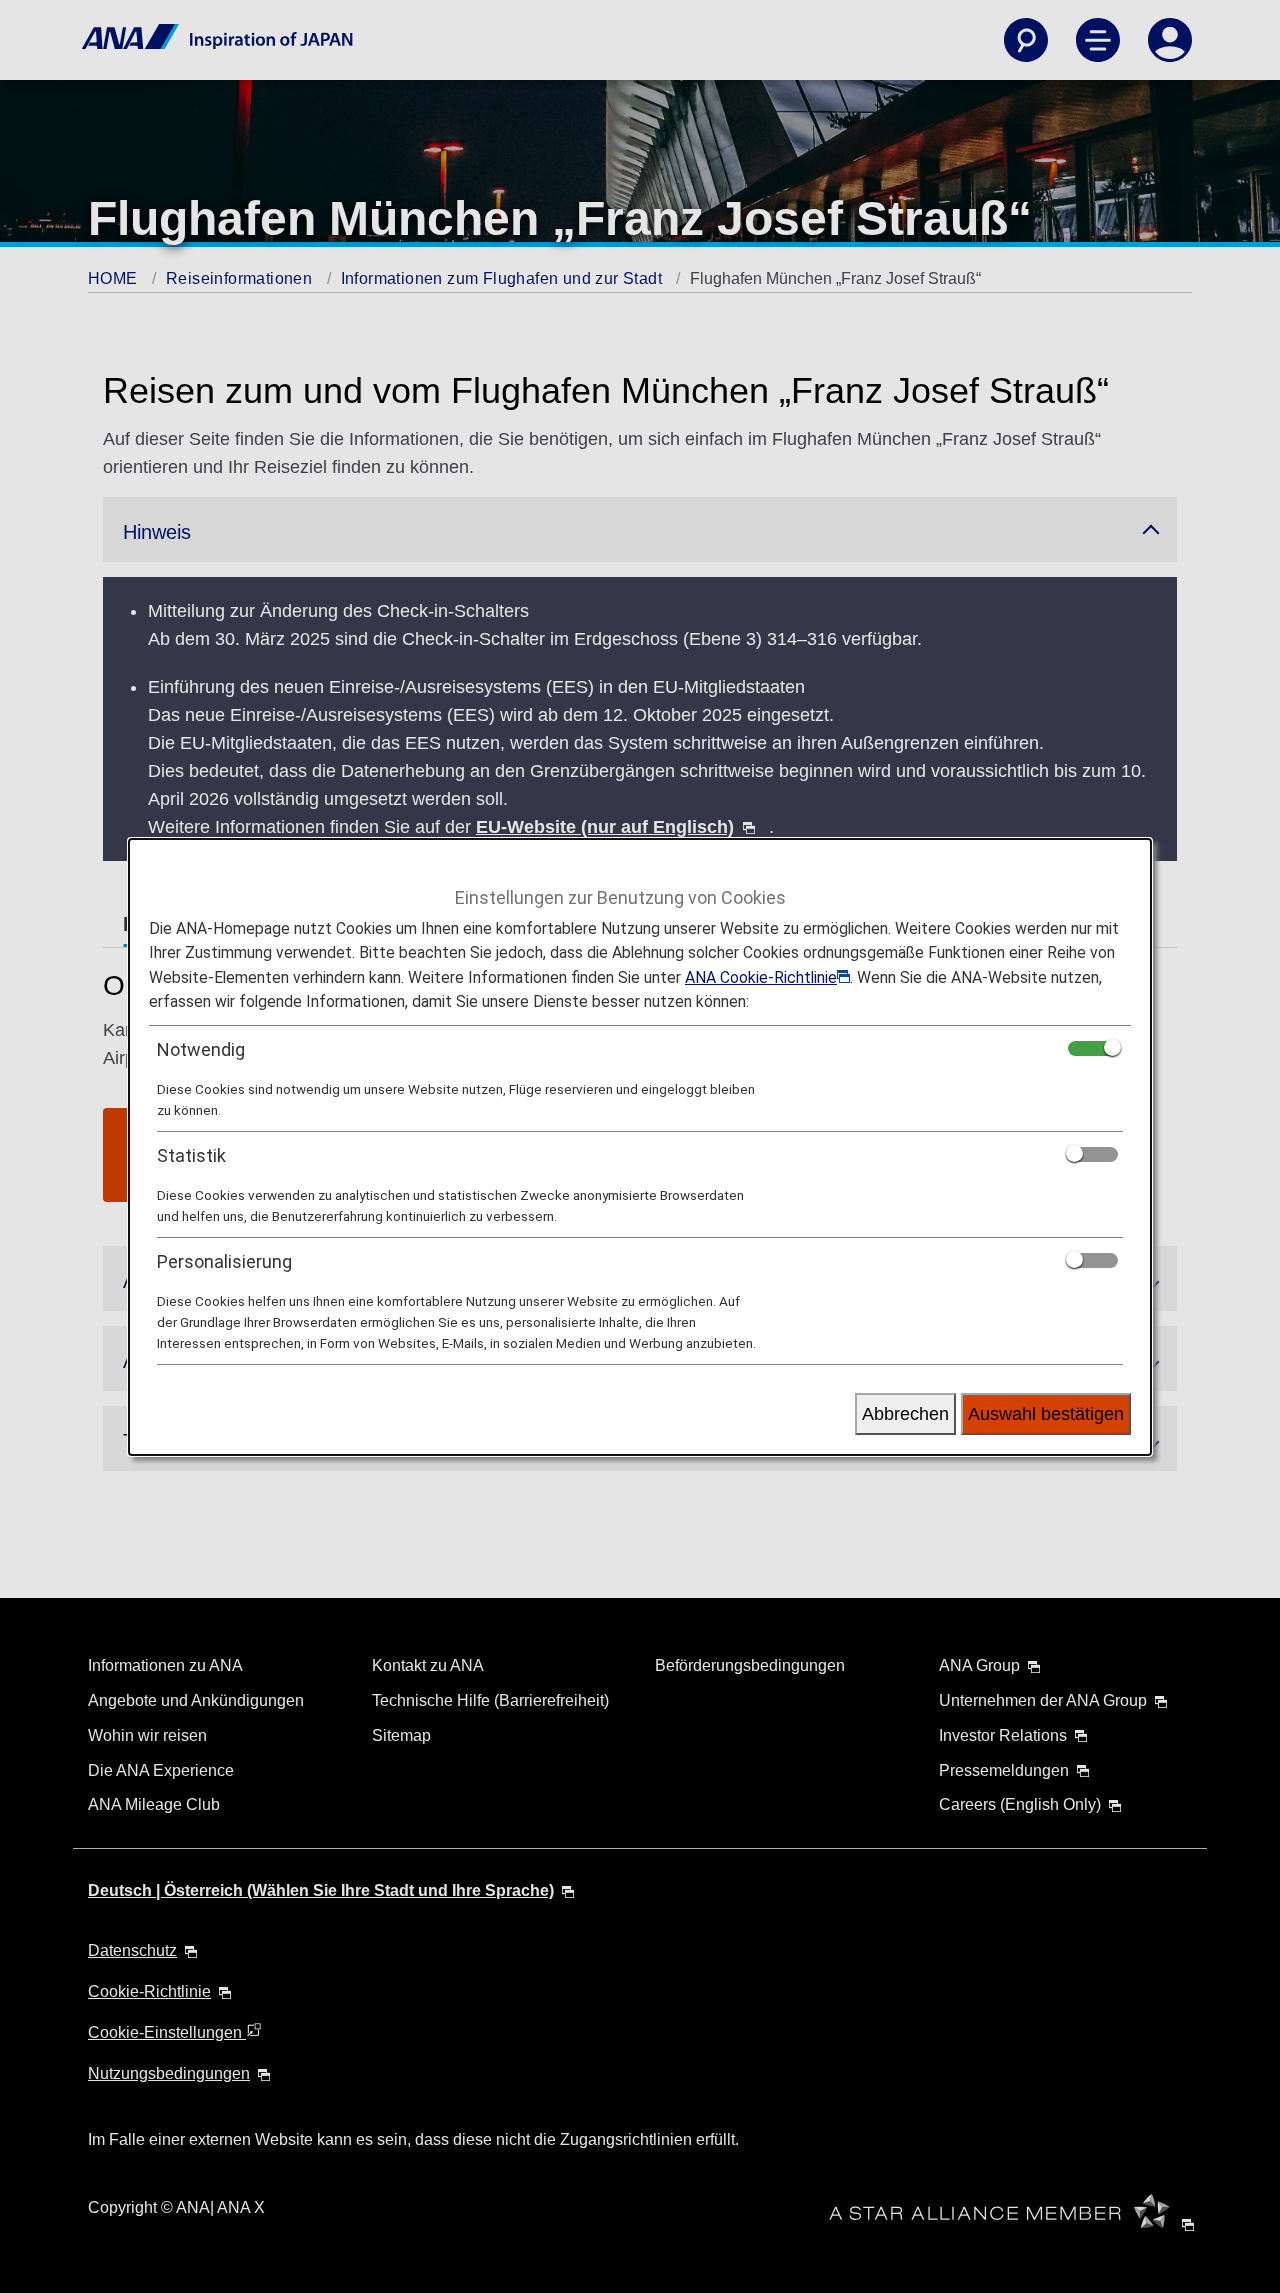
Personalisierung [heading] (224, 1261)
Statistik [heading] (191, 1155)
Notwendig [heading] (201, 1049)
